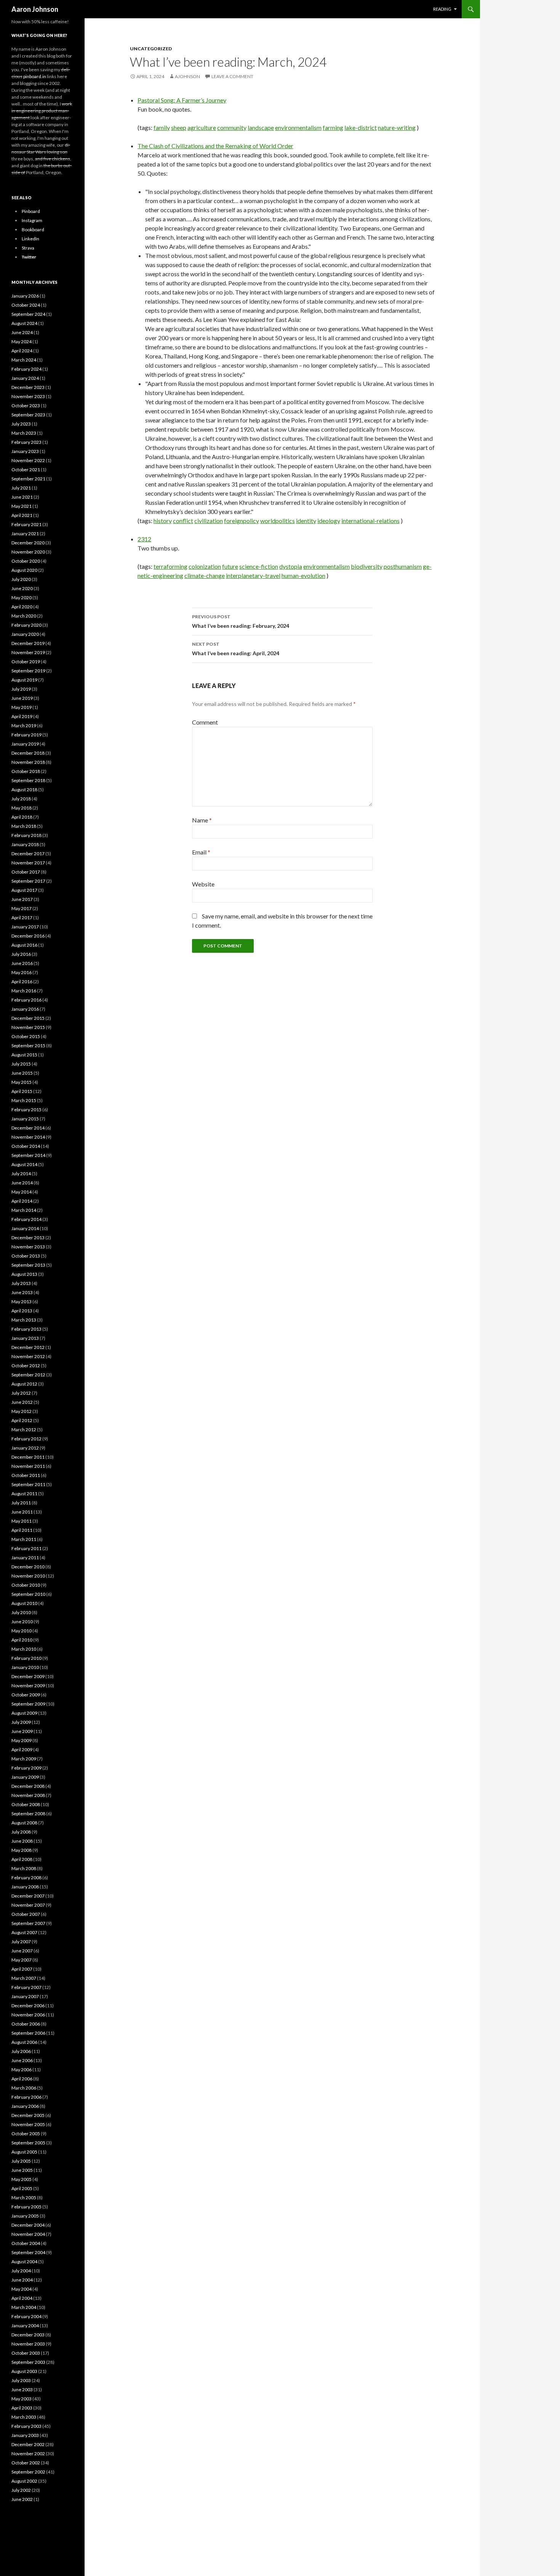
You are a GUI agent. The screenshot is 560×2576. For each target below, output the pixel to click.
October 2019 (26, 662)
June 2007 (22, 1951)
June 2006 (22, 2060)
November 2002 (28, 2454)
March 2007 (24, 1978)
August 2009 (24, 1713)
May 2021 (22, 506)
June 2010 (22, 1622)
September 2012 (28, 1375)
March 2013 (24, 1320)
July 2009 (21, 1722)
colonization (205, 566)
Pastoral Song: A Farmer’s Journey (182, 100)
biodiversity (367, 566)
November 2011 (28, 1466)
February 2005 (26, 2207)
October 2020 (26, 561)
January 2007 (25, 1996)
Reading (442, 9)
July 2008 (21, 1832)
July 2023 (21, 424)
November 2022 (28, 460)
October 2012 (26, 1366)
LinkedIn (30, 239)
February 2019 (26, 735)
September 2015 (28, 1046)
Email (201, 852)
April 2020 (22, 607)
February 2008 (26, 1878)
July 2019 (21, 689)
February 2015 (26, 1110)
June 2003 (22, 2390)
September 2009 (28, 1704)
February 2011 (26, 1548)
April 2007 (22, 1969)
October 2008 (26, 1804)
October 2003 (26, 2353)
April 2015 (22, 1091)
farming (333, 127)
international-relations (370, 521)
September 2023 (28, 415)
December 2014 (28, 1128)
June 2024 (22, 332)
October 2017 (26, 872)
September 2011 (28, 1484)
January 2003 (25, 2435)
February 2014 (26, 1219)
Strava (28, 248)
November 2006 (28, 2015)
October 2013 (26, 1256)
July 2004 (21, 2271)
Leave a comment (232, 76)
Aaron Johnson (35, 9)
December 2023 (28, 387)
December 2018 (28, 753)
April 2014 (22, 1201)
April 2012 (22, 1420)
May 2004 (22, 2289)
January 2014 (25, 1228)
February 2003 (26, 2426)
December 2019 (28, 643)
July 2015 (21, 1064)
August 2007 (24, 1932)
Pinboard (31, 211)
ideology (329, 521)
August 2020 (24, 570)
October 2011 (26, 1475)
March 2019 (24, 726)
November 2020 (28, 552)
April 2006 (22, 2079)
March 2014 (24, 1210)
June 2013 (22, 1292)
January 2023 (25, 451)
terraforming (170, 566)
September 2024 (28, 314)
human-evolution (303, 575)
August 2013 (24, 1274)
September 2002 (28, 2472)
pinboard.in (35, 76)
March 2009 (24, 1759)
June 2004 (22, 2280)
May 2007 (22, 1960)
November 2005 (28, 2124)
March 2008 (24, 1868)
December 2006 (28, 2006)
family (162, 127)
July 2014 (21, 1174)
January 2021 (25, 534)
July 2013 (21, 1283)
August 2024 (24, 323)
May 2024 (22, 342)
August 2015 (24, 1055)
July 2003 (21, 2380)
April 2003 (22, 2408)
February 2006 (26, 2097)
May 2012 (22, 1411)
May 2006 (22, 2070)
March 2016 (24, 991)
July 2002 (21, 2490)
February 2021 (26, 524)
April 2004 (22, 2298)
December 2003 (28, 2335)
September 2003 (28, 2362)
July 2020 (21, 579)
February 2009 (26, 1768)
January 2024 (25, 378)
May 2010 (22, 1631)
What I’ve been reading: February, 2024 (241, 621)
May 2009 (22, 1740)
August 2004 (24, 2262)
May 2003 (22, 2399)
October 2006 (26, 2024)
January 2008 (25, 1887)
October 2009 (26, 1695)
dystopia (291, 566)
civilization (209, 521)
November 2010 (28, 1576)
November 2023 (28, 396)
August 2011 (24, 1494)
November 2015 (28, 1027)
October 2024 (26, 305)
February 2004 (26, 2316)
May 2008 (22, 1850)
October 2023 (26, 406)
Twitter (29, 257)
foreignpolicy (242, 521)
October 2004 (26, 2243)
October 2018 (26, 771)
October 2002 (26, 2463)
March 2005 (24, 2198)
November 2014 (28, 1137)
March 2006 (24, 2088)
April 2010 (22, 1640)
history (163, 521)
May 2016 (22, 972)
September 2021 (28, 479)
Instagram (32, 220)
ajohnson (187, 76)
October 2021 (26, 470)
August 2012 (24, 1384)
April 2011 (22, 1530)
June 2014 (22, 1183)
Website (203, 884)
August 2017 (24, 890)
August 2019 (24, 680)
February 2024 (26, 369)
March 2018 (24, 826)
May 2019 (22, 707)
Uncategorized (151, 49)
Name (202, 820)
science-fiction (259, 566)
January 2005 (25, 2216)
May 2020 (22, 598)
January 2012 (25, 1448)
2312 (144, 539)
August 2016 (24, 945)
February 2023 (26, 442)
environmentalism (298, 127)
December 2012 (28, 1347)
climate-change (205, 575)
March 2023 (24, 433)
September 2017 (28, 881)
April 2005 (22, 2188)
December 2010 (28, 1567)
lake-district (361, 127)
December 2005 (28, 2115)
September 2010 (28, 1594)
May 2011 (22, 1521)
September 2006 (28, 2033)
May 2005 (22, 2179)
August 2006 (24, 2042)
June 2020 (22, 588)
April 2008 (22, 1859)
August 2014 (24, 1164)
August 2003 (24, 2371)
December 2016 (28, 936)
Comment (205, 722)
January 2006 (25, 2106)
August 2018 (24, 790)
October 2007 (26, 1914)
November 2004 (28, 2234)
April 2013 (22, 1311)
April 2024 (22, 351)
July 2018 (21, 799)
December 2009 (28, 1676)
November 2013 (28, 1247)
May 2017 (22, 908)
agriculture (202, 127)
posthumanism (403, 566)
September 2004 (28, 2252)
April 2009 (22, 1750)
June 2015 (22, 1073)
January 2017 (25, 927)
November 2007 (28, 1905)
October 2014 (26, 1146)
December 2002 (28, 2444)
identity (306, 521)
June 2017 (22, 899)
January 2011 (25, 1558)
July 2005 (21, 2161)
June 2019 (22, 698)
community (232, 127)
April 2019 (22, 716)
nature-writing (397, 127)
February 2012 (26, 1439)
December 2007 (28, 1896)
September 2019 (28, 671)
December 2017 (28, 854)
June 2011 (22, 1512)
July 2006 (21, 2051)
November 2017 (28, 863)
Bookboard (33, 230)
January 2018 (25, 844)
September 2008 (28, 1814)
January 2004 (25, 2326)
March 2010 (24, 1649)
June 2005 (22, 2170)
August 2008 (24, 1823)
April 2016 (22, 982)
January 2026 (25, 296)
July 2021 (21, 488)
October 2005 (26, 2134)
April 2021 (22, 515)
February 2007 (26, 1987)
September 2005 (28, 2143)
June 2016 (22, 963)
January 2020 (25, 634)
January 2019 (25, 744)
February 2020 (26, 625)
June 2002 (22, 2499)
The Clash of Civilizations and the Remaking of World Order (215, 146)
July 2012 (21, 1393)
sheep (179, 127)
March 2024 (24, 360)
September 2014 (28, 1155)
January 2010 (25, 1667)
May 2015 (22, 1082)
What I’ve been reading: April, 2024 (236, 649)
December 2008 (28, 1786)
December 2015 (28, 1018)
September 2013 (28, 1265)
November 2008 (28, 1795)
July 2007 (21, 1942)
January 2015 (25, 1119)
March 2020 (24, 616)
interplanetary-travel (253, 575)
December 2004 (28, 2225)
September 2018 (28, 780)
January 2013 (25, 1338)
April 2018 (22, 817)
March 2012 (24, 1430)
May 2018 (22, 808)
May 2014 (22, 1192)
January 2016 (25, 1009)
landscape (261, 127)
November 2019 (28, 652)
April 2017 (22, 918)
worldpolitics (278, 521)
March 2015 (24, 1100)
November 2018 (28, 762)
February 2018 (26, 835)
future (230, 566)
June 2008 (22, 1841)
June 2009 (22, 1731)
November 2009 (28, 1686)
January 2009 (25, 1777)
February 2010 (26, 1658)
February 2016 (26, 1000)
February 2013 (26, 1329)
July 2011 (21, 1503)
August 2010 (24, 1603)
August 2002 (24, 2481)
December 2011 (28, 1457)
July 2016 (21, 954)
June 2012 (22, 1402)
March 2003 (24, 2417)
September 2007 (28, 1923)
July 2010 (21, 1612)
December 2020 (28, 543)
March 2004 (24, 2307)
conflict (183, 521)
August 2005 (24, 2152)
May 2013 (22, 1302)
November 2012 (28, 1356)
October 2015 (26, 1036)
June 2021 (22, 497)
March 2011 (24, 1539)
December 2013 (28, 1238)
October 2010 (26, 1585)
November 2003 (28, 2344)
